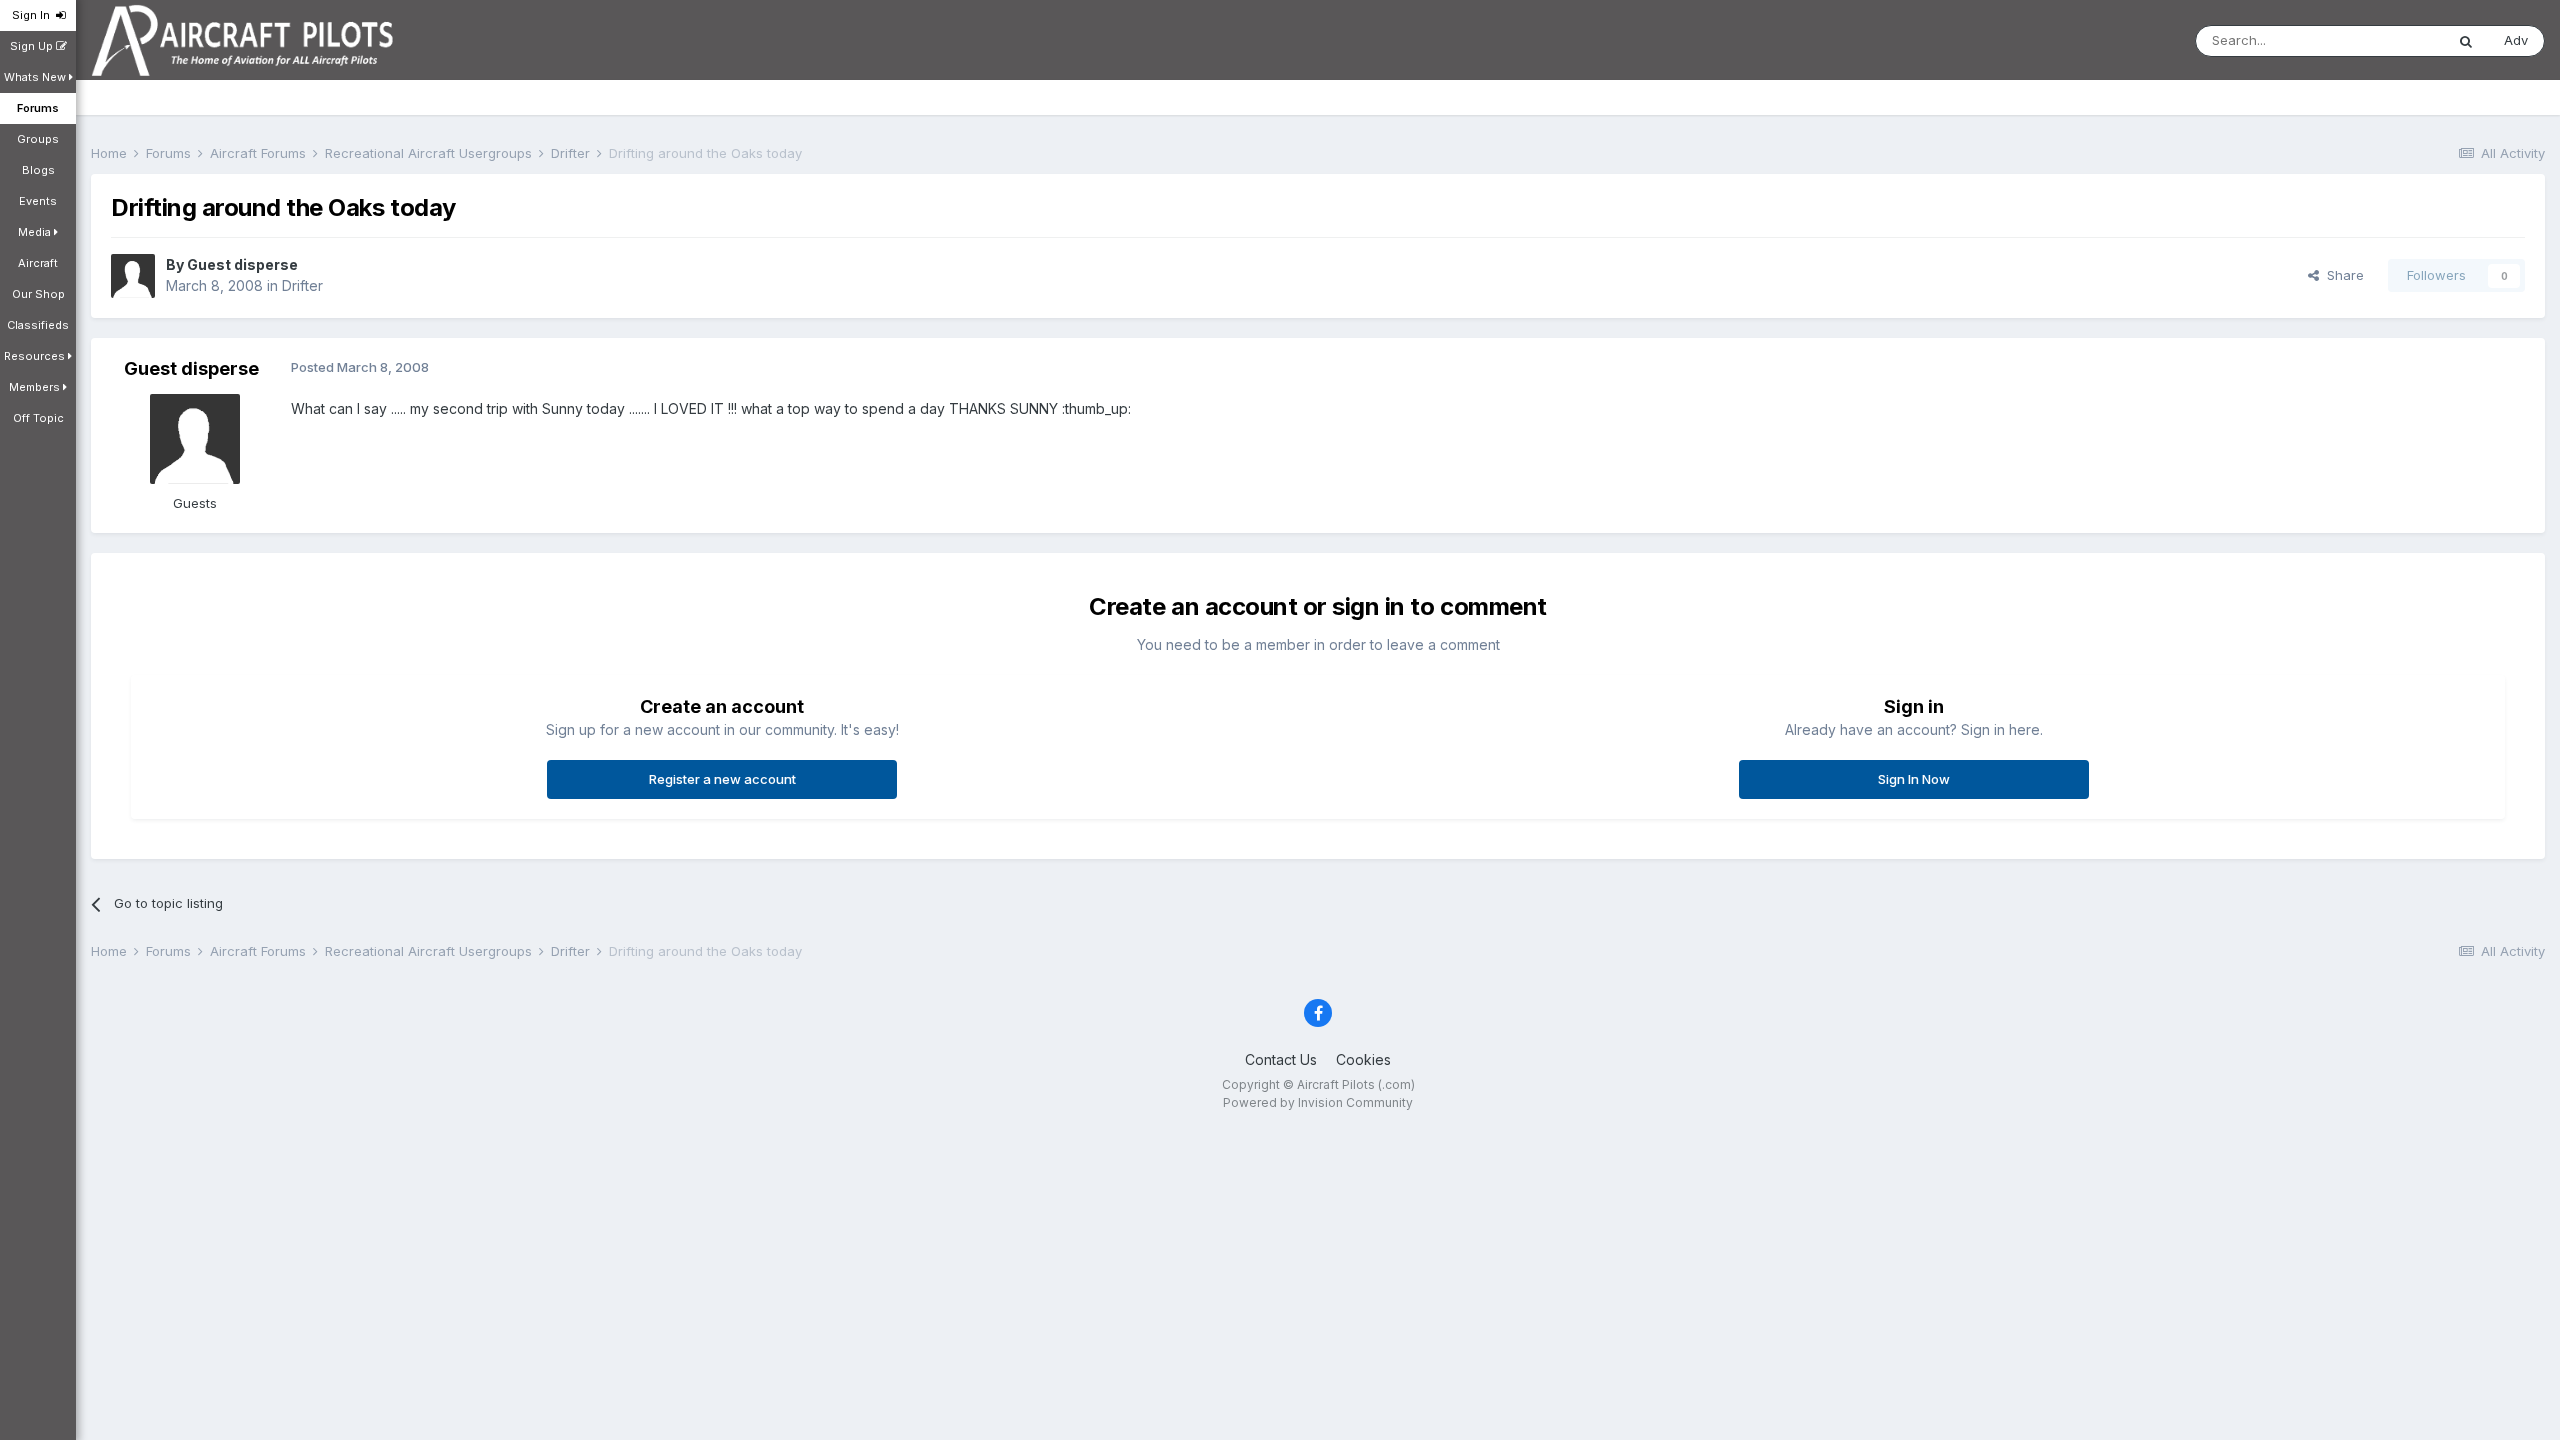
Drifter (302, 285)
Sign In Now (1914, 779)
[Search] (2466, 41)
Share (2341, 275)
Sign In (34, 15)
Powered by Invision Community (1318, 1102)
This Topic (2385, 40)
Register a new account (722, 779)
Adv (2516, 40)
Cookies (1363, 1059)
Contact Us (1281, 1059)
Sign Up (33, 46)
